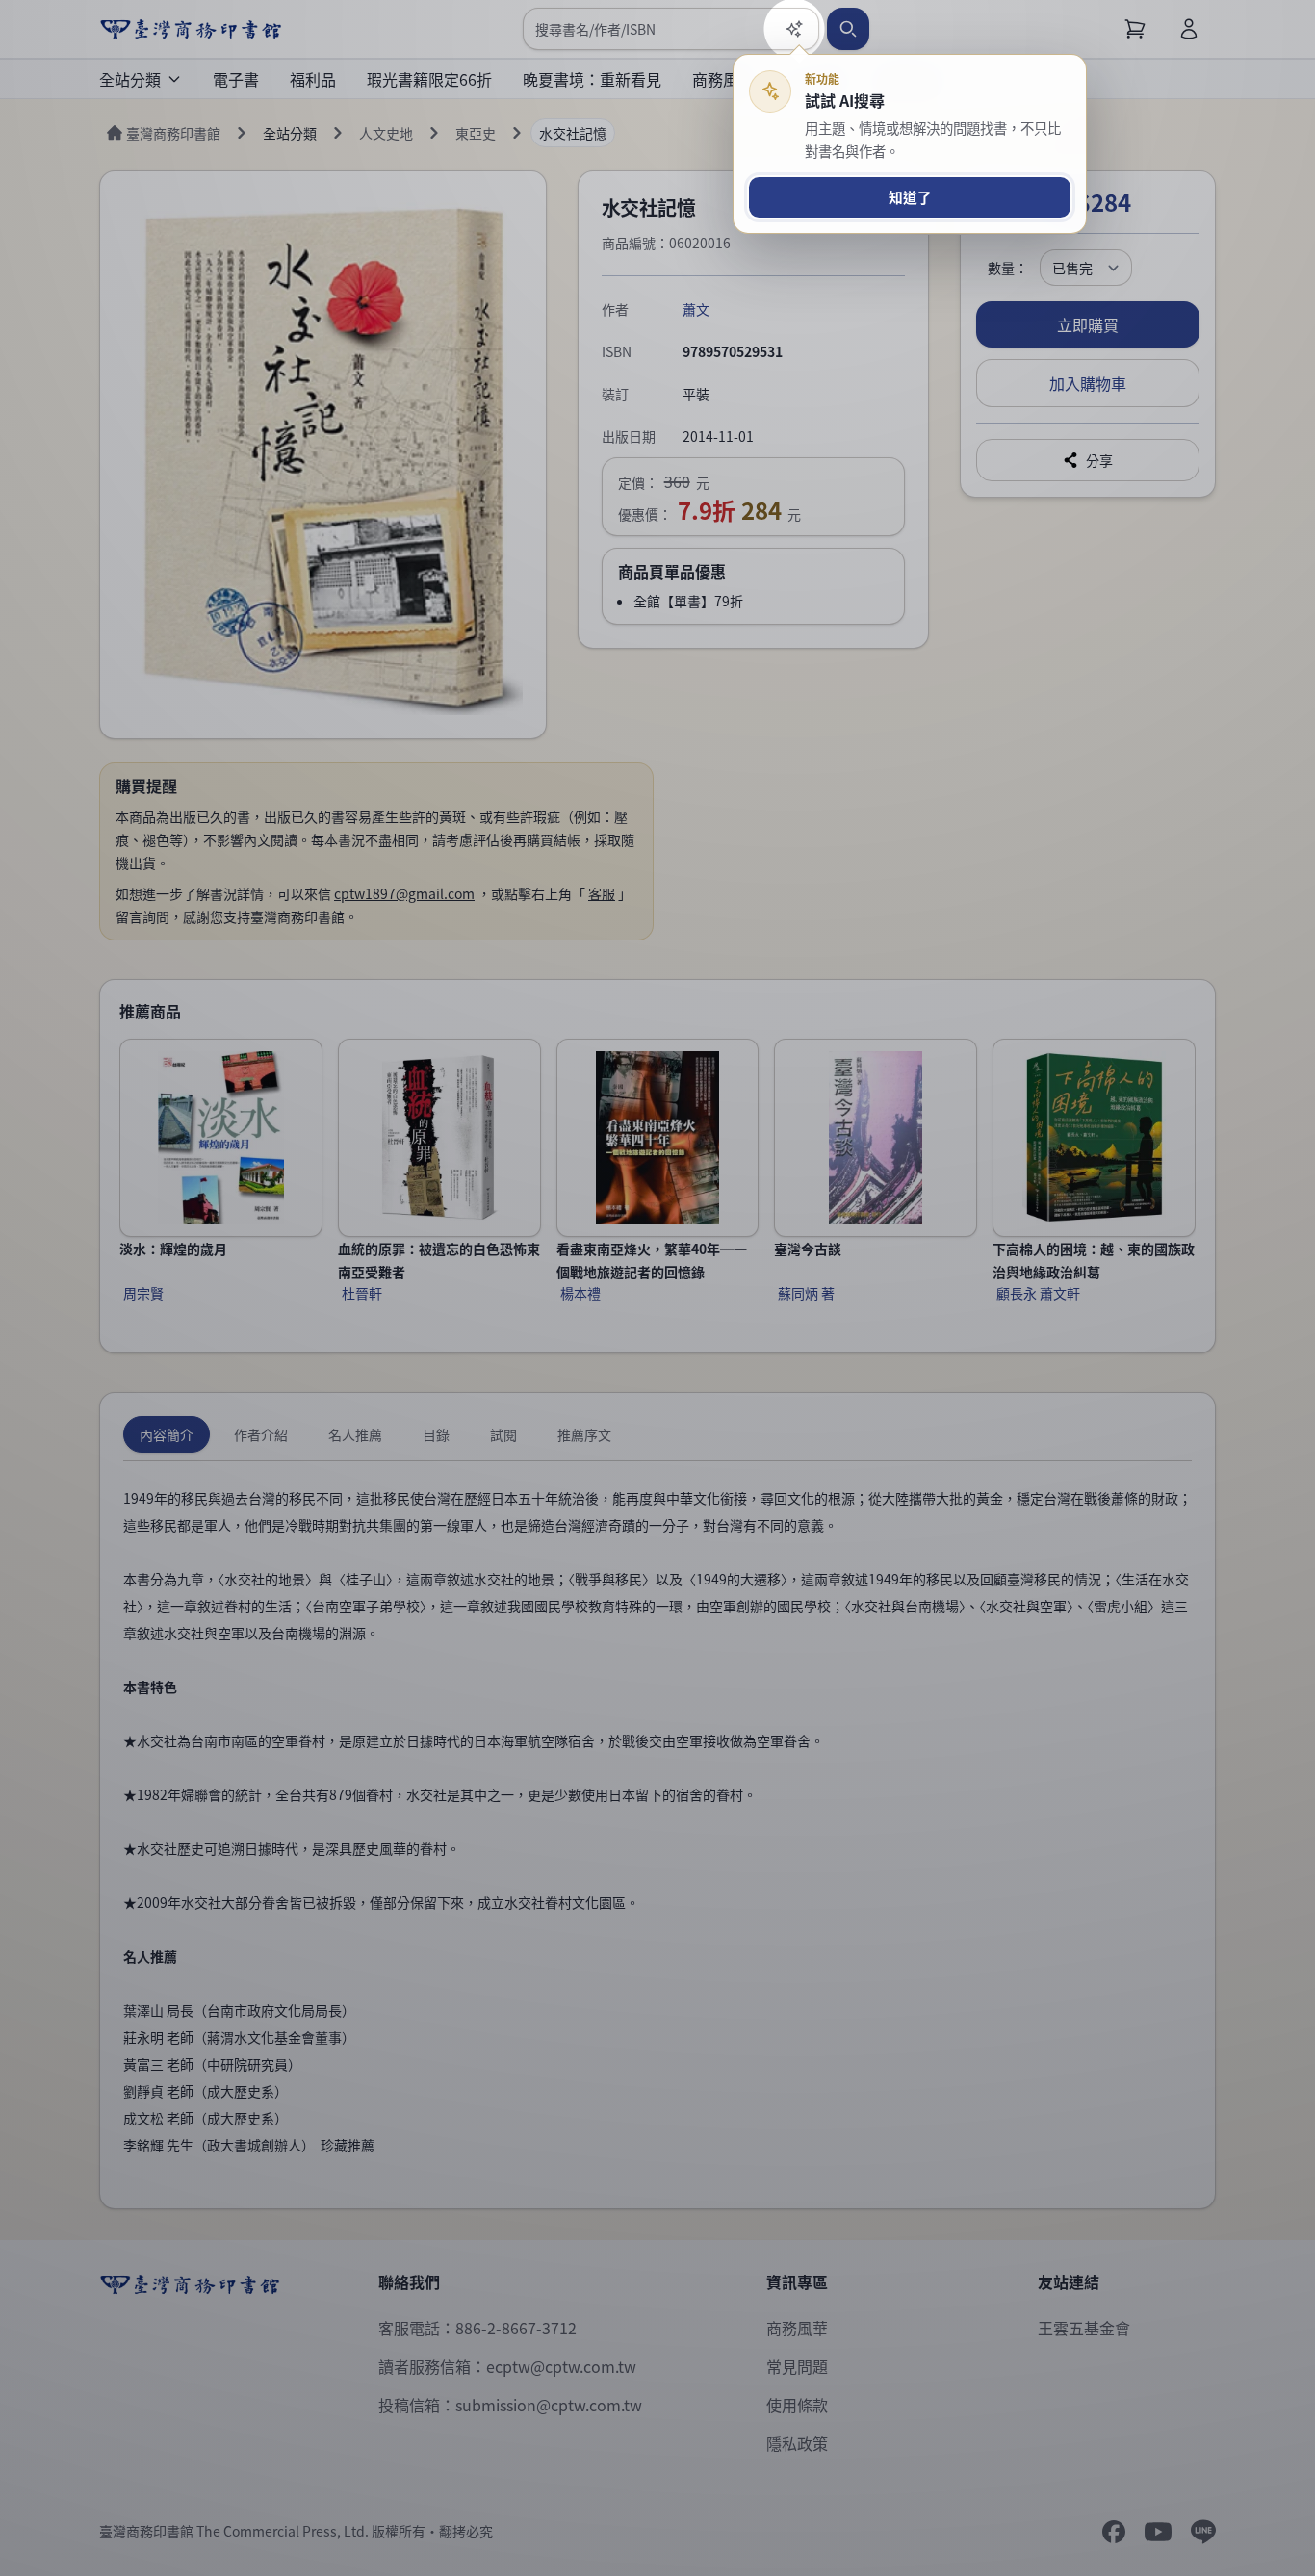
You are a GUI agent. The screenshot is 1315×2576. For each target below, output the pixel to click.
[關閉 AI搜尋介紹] (657, 1288)
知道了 (910, 197)
